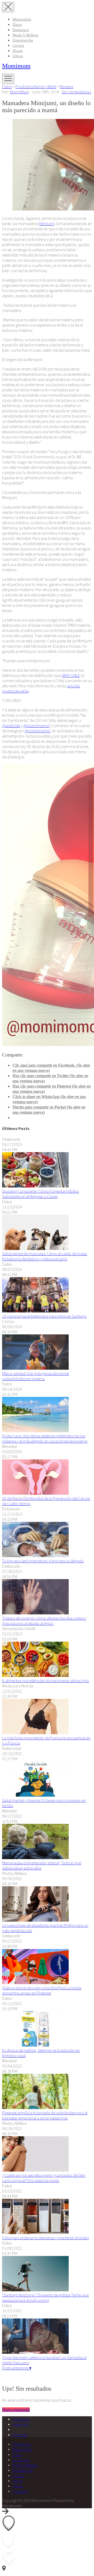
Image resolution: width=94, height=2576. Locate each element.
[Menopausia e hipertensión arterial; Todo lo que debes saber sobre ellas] (35, 1858)
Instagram (21, 2424)
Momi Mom (19, 92)
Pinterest (20, 2435)
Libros (18, 56)
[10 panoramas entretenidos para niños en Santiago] (35, 1311)
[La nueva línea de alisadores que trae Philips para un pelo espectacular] (35, 1920)
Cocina (18, 45)
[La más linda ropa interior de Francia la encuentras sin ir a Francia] (35, 1733)
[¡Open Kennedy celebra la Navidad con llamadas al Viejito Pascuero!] (35, 2352)
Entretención (23, 40)
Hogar (18, 51)
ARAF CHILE (71, 675)
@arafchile (11, 726)
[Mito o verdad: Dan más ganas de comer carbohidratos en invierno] (35, 1368)
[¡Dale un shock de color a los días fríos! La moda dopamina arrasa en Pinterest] (35, 1983)
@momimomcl (36, 726)
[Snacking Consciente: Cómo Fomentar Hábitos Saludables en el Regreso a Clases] (35, 1186)
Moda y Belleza (25, 35)
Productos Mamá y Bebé (36, 87)
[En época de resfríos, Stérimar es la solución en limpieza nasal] (35, 2045)
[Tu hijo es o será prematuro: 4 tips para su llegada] (35, 1556)
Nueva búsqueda (16, 2410)
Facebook (21, 2419)
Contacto (20, 2491)
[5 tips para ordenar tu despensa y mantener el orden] (35, 2232)
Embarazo (21, 30)
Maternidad (22, 19)
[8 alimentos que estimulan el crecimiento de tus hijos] (35, 1675)
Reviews (66, 87)
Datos (17, 25)
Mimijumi (47, 224)
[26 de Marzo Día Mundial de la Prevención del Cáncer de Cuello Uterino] (35, 1493)
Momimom (16, 66)
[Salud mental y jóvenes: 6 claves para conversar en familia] (35, 1795)
